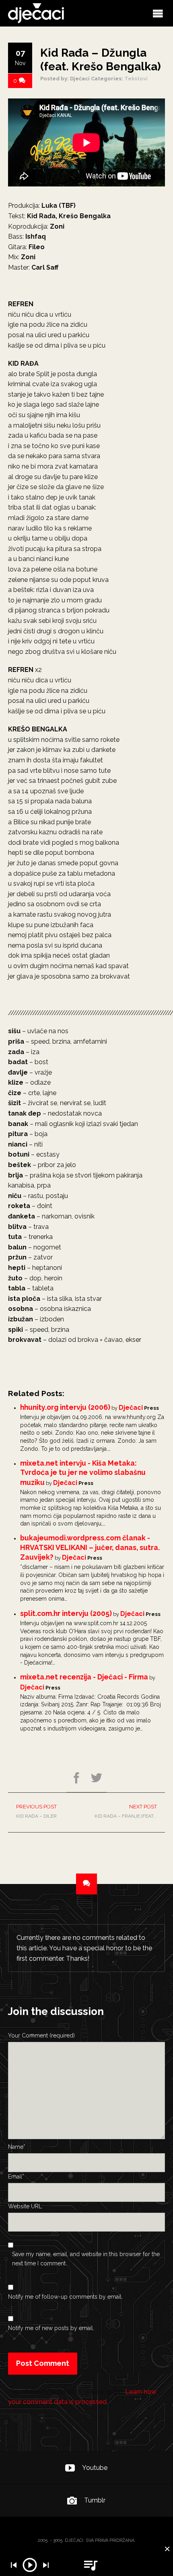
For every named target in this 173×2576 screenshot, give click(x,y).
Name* (17, 2147)
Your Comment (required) (41, 2035)
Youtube (95, 2468)
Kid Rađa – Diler (36, 1811)
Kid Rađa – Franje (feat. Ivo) (130, 1811)
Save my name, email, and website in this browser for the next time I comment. (86, 2259)
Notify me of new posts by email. (51, 2328)
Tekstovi (136, 79)
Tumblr (95, 2500)
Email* (16, 2177)
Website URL (25, 2206)
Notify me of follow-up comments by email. (65, 2297)
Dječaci (131, 1408)
